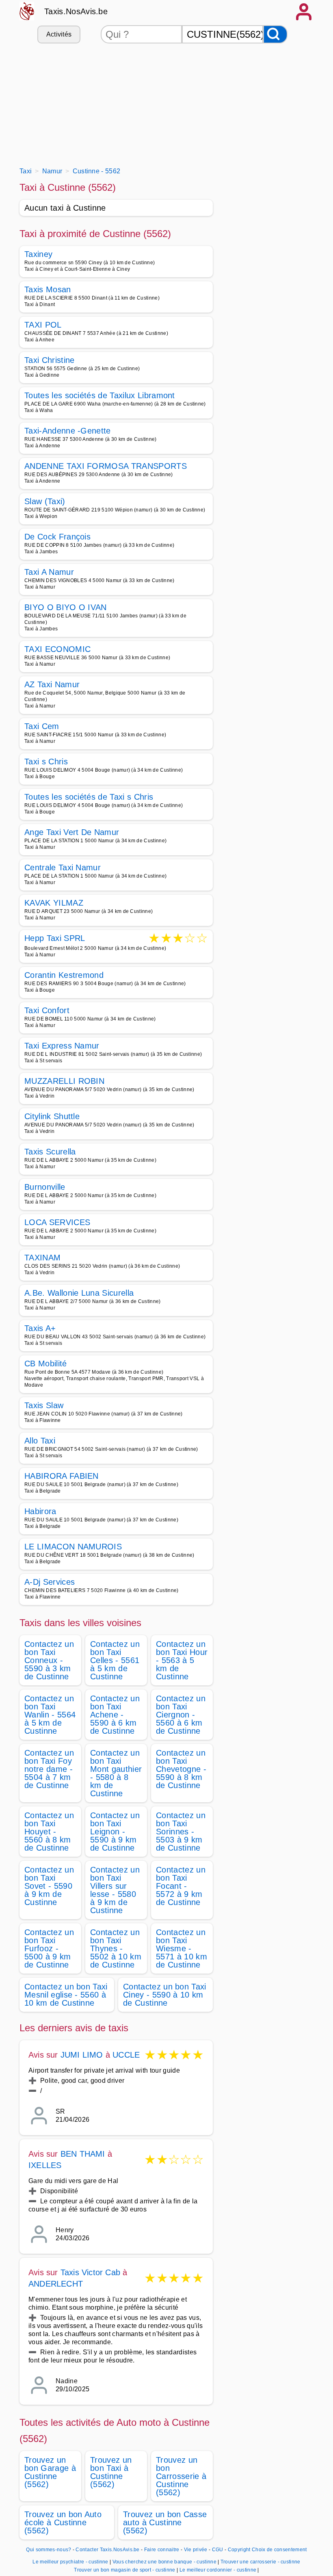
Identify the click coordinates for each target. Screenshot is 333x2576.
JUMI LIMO (82, 2055)
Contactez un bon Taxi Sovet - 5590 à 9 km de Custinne (49, 1886)
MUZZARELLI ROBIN (64, 1081)
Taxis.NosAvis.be (76, 11)
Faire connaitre (162, 2550)
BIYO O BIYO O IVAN (66, 607)
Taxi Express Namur (62, 1046)
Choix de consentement (279, 2550)
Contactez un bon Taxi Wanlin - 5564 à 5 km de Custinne (50, 1715)
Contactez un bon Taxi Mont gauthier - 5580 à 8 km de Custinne (116, 1773)
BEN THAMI (83, 2154)
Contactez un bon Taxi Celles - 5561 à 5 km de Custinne (115, 1660)
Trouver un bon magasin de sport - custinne (124, 2570)
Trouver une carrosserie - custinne (261, 2562)
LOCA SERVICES (57, 1222)
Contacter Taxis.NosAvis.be (107, 2550)
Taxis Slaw (44, 1405)
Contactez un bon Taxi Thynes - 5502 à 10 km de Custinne (116, 1948)
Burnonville (45, 1187)
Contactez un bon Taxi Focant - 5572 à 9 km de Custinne (181, 1886)
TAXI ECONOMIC (57, 649)
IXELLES (45, 2165)
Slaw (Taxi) (45, 501)
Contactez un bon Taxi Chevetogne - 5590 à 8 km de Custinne (181, 1769)
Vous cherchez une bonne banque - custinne (164, 2562)
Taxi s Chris (46, 762)
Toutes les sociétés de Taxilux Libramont (100, 395)
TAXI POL (43, 325)
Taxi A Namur (49, 572)
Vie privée (196, 2550)
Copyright (239, 2550)
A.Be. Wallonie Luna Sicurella (79, 1293)
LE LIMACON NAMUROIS (73, 1547)
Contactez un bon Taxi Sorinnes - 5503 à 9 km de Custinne (181, 1832)
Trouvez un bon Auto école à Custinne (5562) (63, 2522)
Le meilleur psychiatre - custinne (70, 2562)
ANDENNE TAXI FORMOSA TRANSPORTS (106, 466)
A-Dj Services (50, 1582)
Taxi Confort (47, 1010)
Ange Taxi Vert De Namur (72, 832)
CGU (218, 2550)
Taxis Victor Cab (90, 2272)
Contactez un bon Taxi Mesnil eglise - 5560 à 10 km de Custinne (66, 1995)
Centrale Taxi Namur (63, 867)
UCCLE (126, 2055)
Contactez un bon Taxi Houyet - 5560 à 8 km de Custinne (49, 1832)
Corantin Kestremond (64, 975)
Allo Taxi (40, 1441)
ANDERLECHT (56, 2284)
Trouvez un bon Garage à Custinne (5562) (50, 2472)
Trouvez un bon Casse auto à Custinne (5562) (165, 2522)
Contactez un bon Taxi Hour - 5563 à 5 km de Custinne (182, 1660)
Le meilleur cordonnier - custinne (218, 2570)
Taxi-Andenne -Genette (68, 431)
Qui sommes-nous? (49, 2550)
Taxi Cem (42, 726)
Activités (59, 34)
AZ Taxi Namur (52, 684)
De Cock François (57, 537)
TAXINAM (42, 1258)
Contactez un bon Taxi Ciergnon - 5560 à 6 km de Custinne (181, 1715)
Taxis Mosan (48, 289)
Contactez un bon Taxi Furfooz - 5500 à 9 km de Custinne (49, 1948)
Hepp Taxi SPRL (55, 939)
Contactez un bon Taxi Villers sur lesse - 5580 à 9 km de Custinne (115, 1890)
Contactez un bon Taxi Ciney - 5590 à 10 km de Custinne (165, 1995)
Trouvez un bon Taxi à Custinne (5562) (111, 2472)
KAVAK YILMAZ (54, 903)
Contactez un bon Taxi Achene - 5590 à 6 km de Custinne (115, 1715)
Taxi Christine (49, 360)
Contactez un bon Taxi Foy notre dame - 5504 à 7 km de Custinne (49, 1769)
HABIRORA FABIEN (62, 1476)
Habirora (40, 1511)
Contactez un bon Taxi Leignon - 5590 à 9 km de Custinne (115, 1832)
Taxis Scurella (50, 1152)
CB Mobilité (46, 1364)
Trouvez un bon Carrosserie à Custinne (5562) (181, 2476)
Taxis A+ (40, 1328)
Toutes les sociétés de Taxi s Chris (89, 797)
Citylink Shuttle (52, 1116)
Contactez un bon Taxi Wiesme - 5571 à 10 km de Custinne (182, 1948)
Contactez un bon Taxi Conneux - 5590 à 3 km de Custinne (49, 1660)
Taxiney (38, 254)
